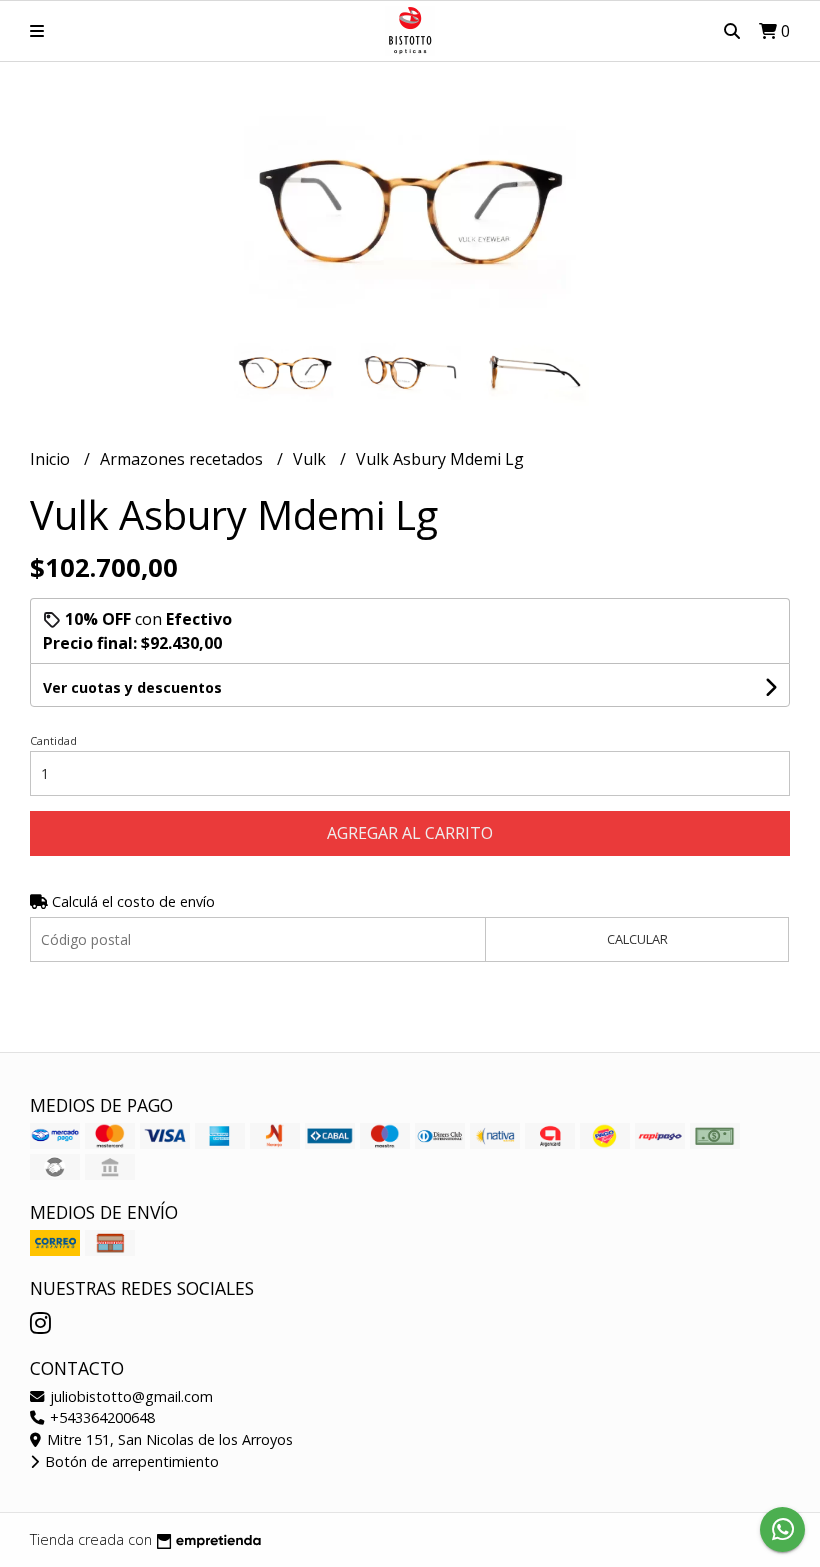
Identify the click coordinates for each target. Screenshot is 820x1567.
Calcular (637, 939)
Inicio (52, 459)
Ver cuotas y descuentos (132, 687)
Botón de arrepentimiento (130, 1461)
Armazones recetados (183, 459)
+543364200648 (100, 1417)
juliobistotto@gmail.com (129, 1396)
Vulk (311, 459)
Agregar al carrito (410, 833)
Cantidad (53, 740)
